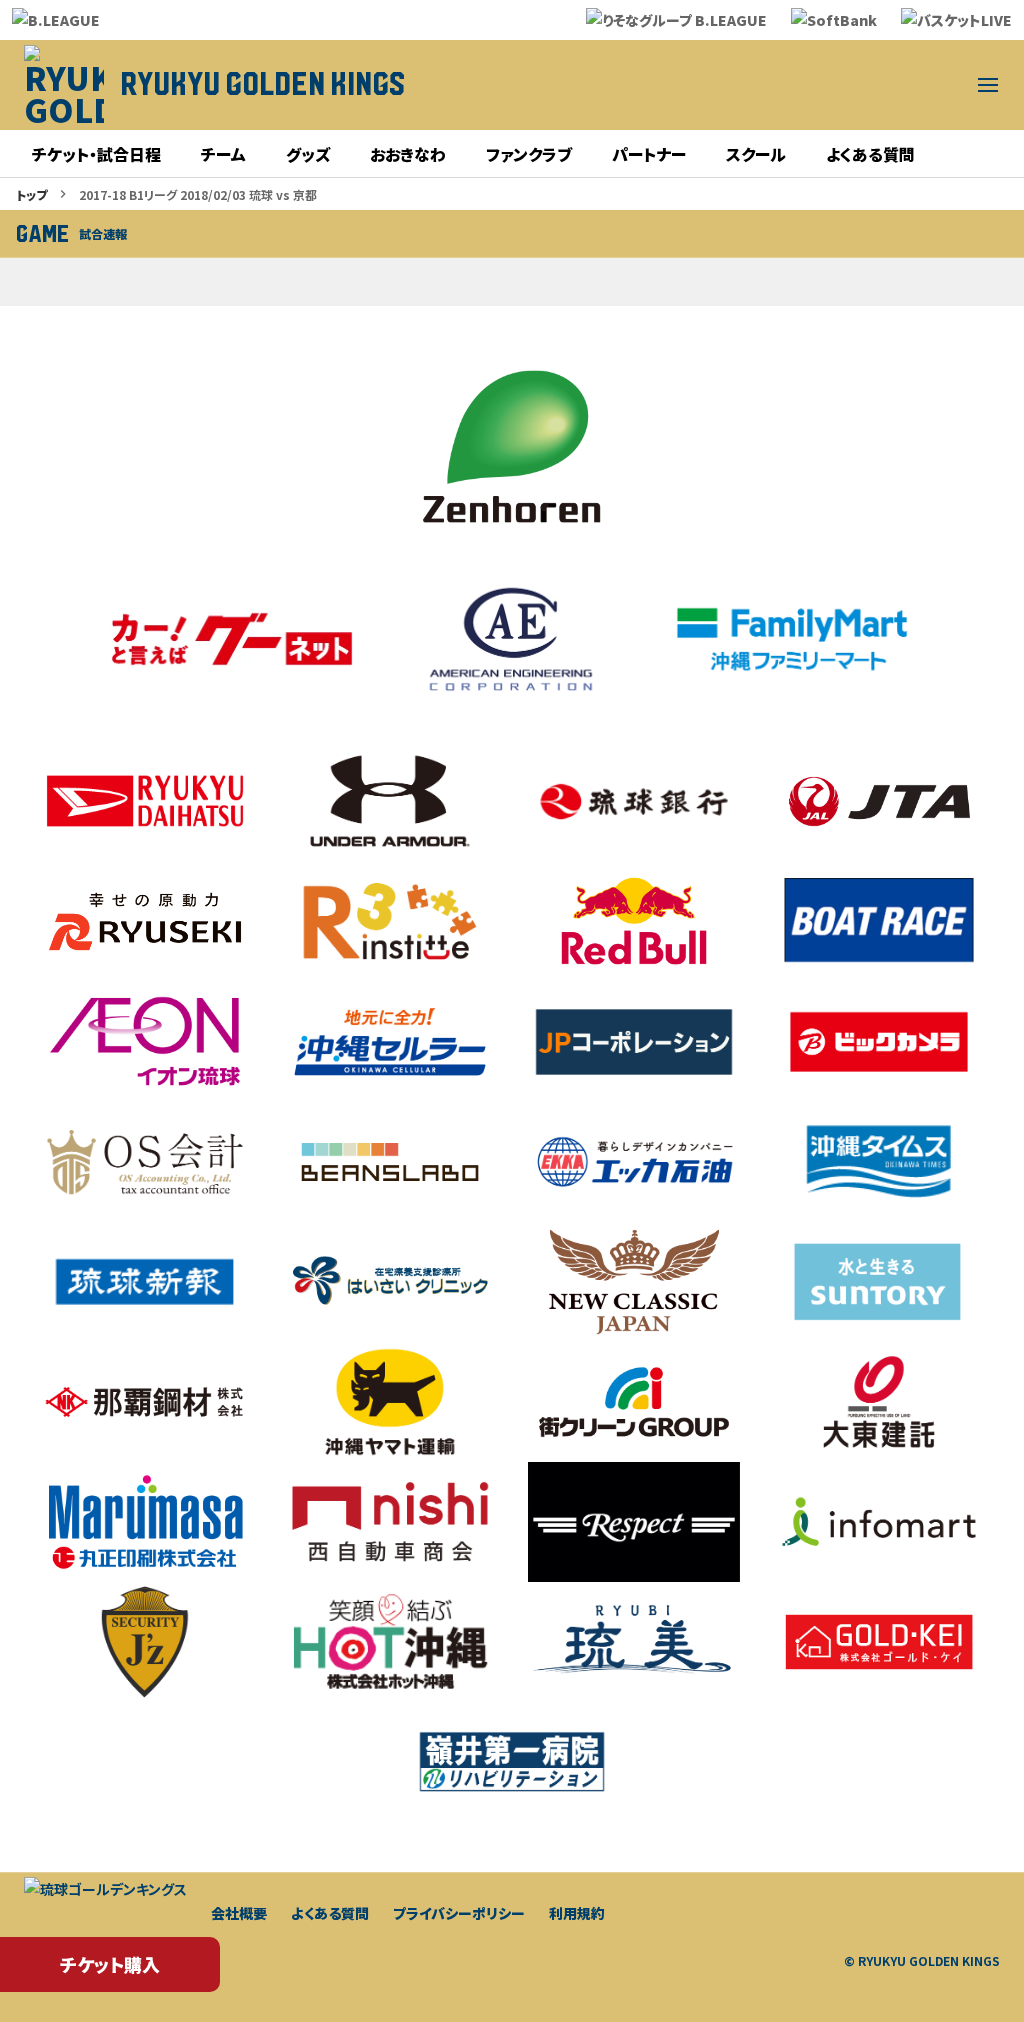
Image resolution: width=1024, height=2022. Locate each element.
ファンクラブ (529, 154)
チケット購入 (110, 1964)
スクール (756, 154)
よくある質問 (870, 154)
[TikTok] (940, 85)
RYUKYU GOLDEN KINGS (262, 85)
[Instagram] (748, 85)
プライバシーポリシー (459, 1913)
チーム (223, 154)
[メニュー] (988, 85)
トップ (31, 194)
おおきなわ (408, 154)
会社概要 (239, 1913)
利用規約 (577, 1913)
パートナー (649, 154)
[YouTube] (844, 85)
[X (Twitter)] (700, 85)
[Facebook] (892, 85)
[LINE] (796, 85)
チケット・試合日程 (96, 154)
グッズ (308, 154)
